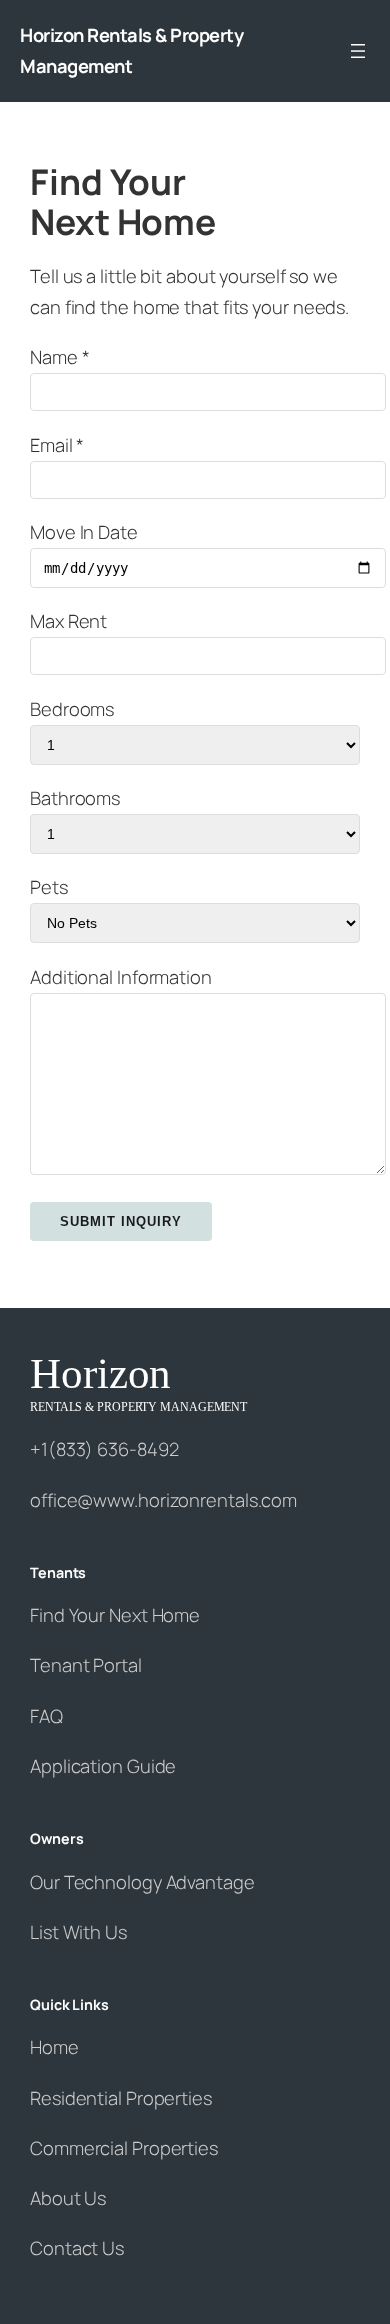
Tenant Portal (86, 1665)
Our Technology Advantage (142, 1882)
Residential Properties (121, 2098)
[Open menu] (358, 51)
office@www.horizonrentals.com (163, 1500)
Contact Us (77, 2248)
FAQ (46, 1716)
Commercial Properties (124, 2148)
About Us (68, 2198)
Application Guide (103, 1766)
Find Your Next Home (115, 1615)
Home (54, 2047)
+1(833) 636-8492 (104, 1449)
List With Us (78, 1932)
